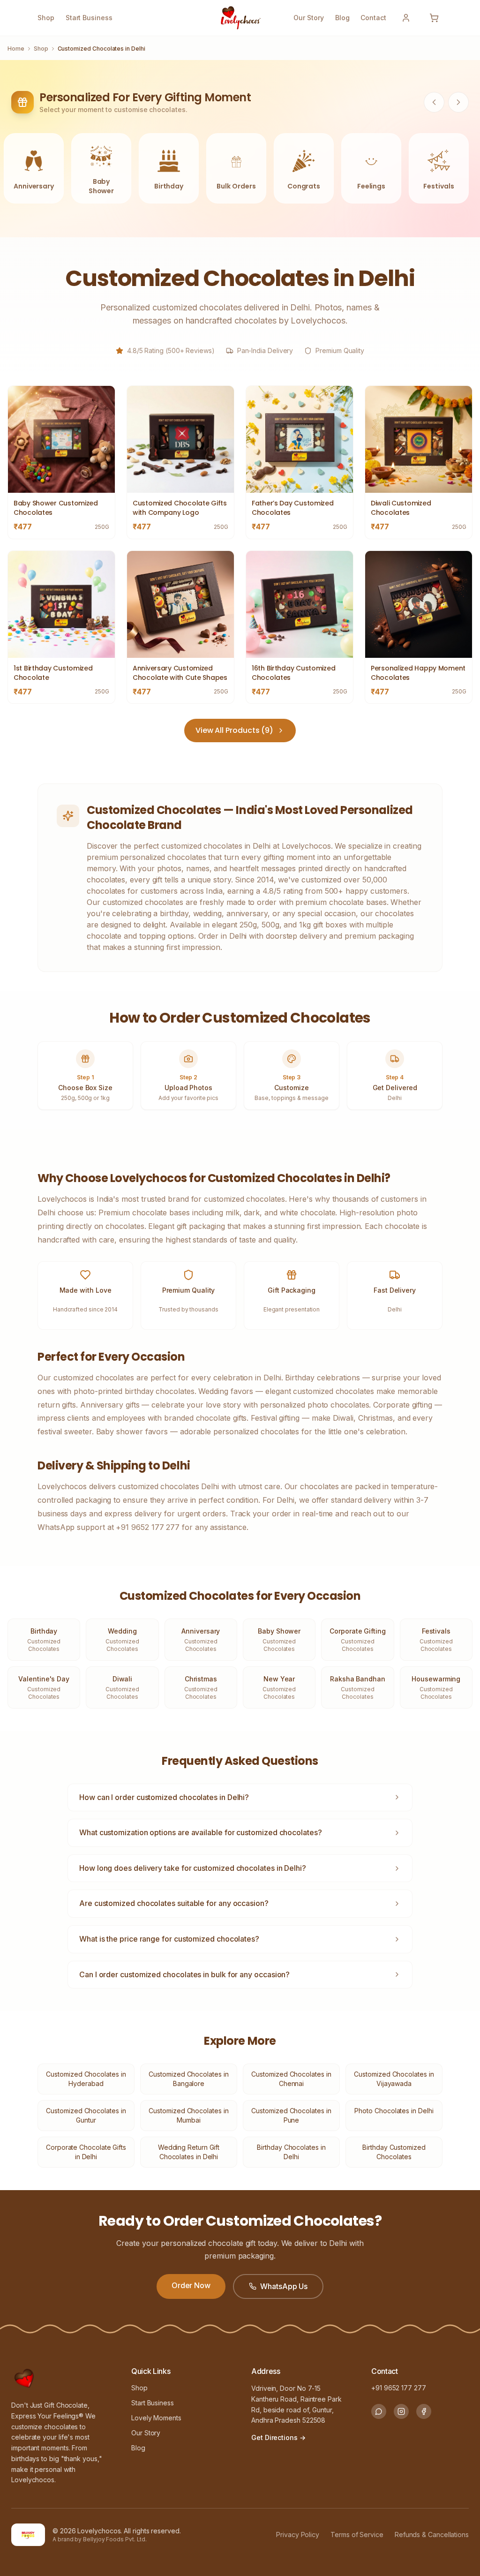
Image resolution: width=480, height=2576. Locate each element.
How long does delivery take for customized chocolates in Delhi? (193, 1868)
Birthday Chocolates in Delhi (291, 2152)
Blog (342, 18)
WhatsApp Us (284, 2286)
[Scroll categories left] (434, 102)
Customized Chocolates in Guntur (86, 2115)
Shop (46, 18)
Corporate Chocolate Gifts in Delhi (86, 2152)
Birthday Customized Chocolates (394, 2152)
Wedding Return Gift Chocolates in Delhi (189, 2152)
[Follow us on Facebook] (424, 2411)
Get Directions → (278, 2437)
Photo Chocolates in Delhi (394, 2111)
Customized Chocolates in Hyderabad (86, 2079)
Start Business (89, 18)
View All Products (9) (234, 730)
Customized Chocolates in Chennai (291, 2079)
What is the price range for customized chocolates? (169, 1939)
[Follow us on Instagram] (401, 2411)
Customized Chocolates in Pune (291, 2115)
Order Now (191, 2285)
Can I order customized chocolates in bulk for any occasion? (184, 1974)
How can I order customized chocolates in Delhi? (164, 1797)
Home (16, 49)
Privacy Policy (298, 2535)
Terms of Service (357, 2535)
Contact (373, 18)
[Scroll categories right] (458, 102)
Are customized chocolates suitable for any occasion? (174, 1903)
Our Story (308, 18)
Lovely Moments (156, 2418)
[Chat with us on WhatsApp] (379, 2411)
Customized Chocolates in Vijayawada (394, 2079)
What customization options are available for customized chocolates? (201, 1832)
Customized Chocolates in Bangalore (188, 2079)
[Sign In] (406, 18)
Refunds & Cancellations (432, 2535)
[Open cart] (434, 18)
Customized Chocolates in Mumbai (188, 2115)
